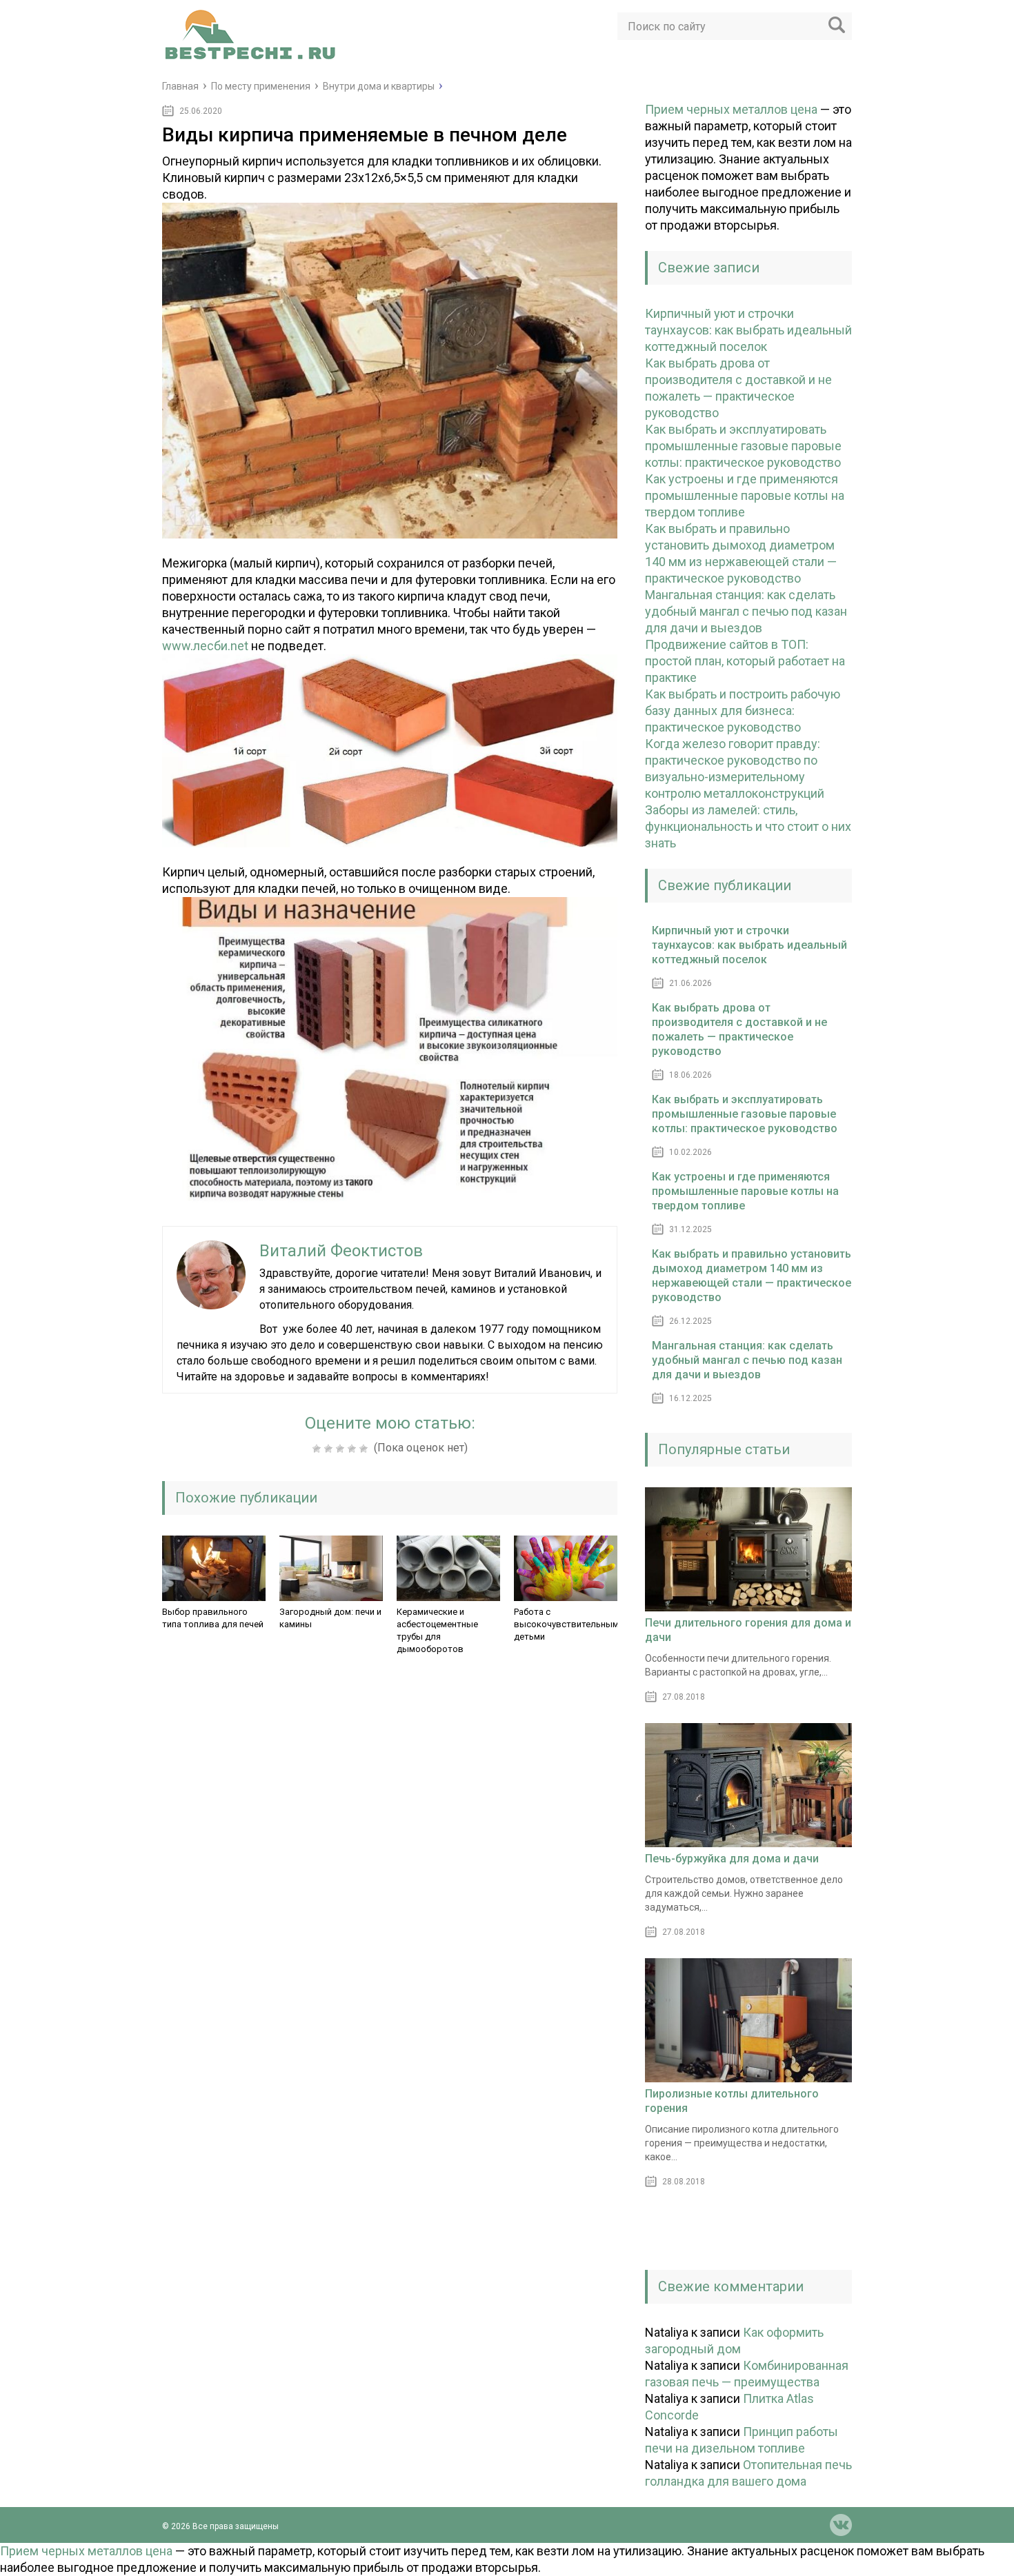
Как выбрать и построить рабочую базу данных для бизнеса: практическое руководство (743, 711)
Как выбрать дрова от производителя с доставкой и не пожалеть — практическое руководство (739, 1029)
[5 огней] (365, 1449)
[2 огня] (330, 1449)
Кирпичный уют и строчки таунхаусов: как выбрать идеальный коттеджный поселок (748, 330)
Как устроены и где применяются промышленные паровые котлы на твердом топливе (745, 495)
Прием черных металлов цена (731, 109)
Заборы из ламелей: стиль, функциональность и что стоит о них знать (748, 826)
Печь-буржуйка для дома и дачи (732, 1859)
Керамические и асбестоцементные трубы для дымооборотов (437, 1630)
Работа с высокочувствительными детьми (569, 1624)
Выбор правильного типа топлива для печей (213, 1618)
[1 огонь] (318, 1449)
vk (841, 2525)
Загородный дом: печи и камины (330, 1618)
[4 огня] (354, 1449)
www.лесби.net (205, 646)
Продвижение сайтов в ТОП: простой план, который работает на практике (745, 661)
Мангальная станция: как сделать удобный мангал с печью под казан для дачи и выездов (746, 611)
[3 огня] (342, 1449)
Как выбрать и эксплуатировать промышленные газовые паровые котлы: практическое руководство (743, 446)
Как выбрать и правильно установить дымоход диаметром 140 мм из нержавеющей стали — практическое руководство (752, 1276)
